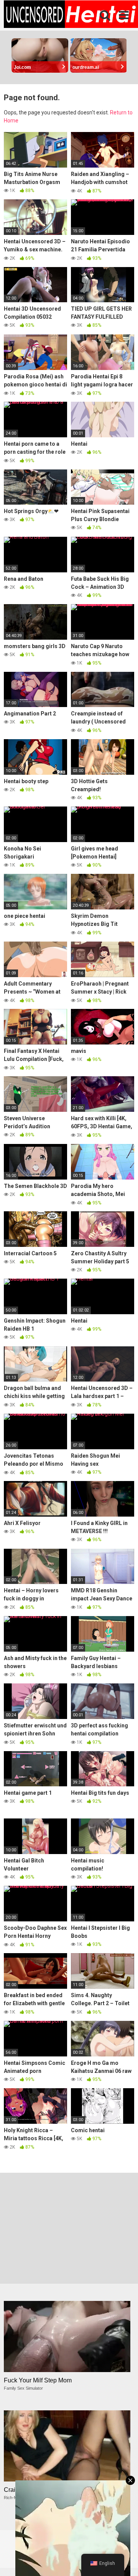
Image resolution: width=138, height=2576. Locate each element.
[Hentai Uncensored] (71, 15)
